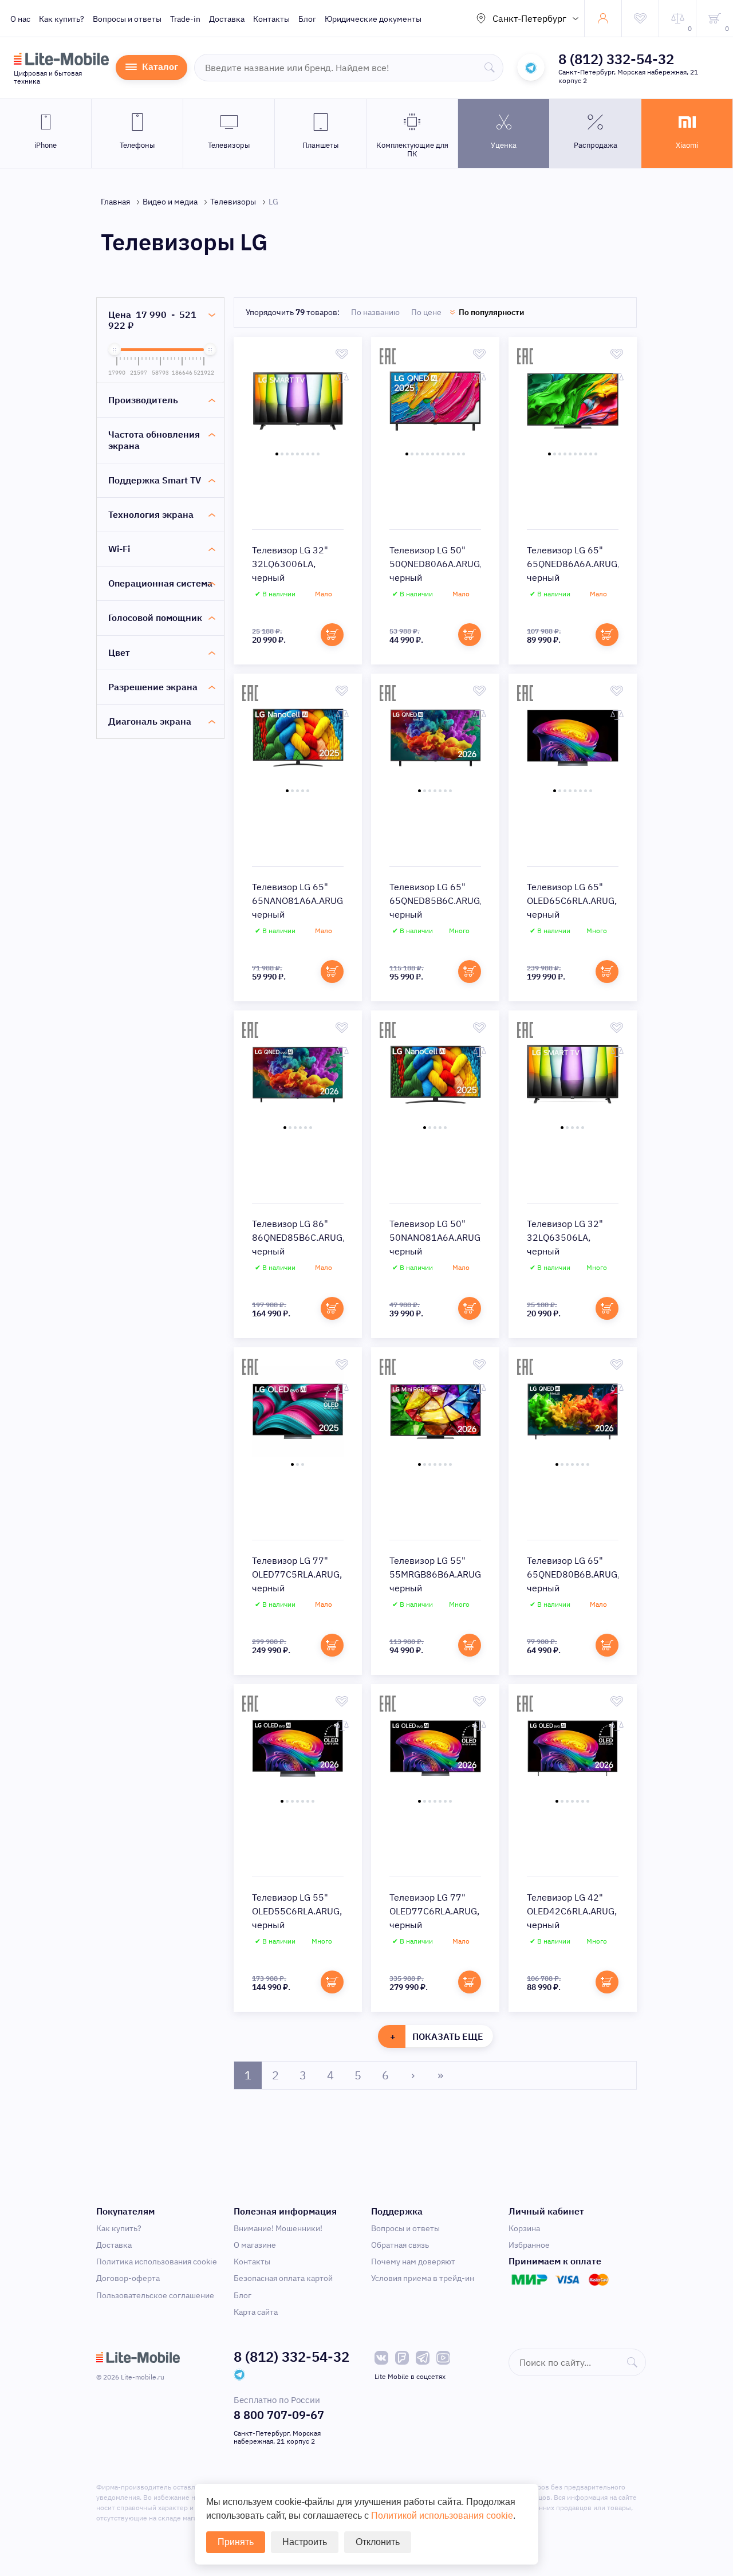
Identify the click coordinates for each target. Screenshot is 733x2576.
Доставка (227, 19)
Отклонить (378, 2542)
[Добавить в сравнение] (342, 378)
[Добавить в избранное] (342, 354)
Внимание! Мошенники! (278, 2228)
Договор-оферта (128, 2278)
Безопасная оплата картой (283, 2278)
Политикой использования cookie (442, 2516)
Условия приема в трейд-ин (423, 2278)
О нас (20, 19)
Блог (307, 19)
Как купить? (62, 19)
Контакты (271, 19)
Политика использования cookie (157, 2262)
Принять (236, 2542)
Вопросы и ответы (127, 19)
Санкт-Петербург (529, 18)
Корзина (524, 2228)
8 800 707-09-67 (279, 2415)
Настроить (305, 2542)
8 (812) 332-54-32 (616, 59)
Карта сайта (256, 2312)
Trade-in (185, 19)
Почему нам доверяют (413, 2262)
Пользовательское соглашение (155, 2295)
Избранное (529, 2245)
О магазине (255, 2245)
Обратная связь (400, 2245)
